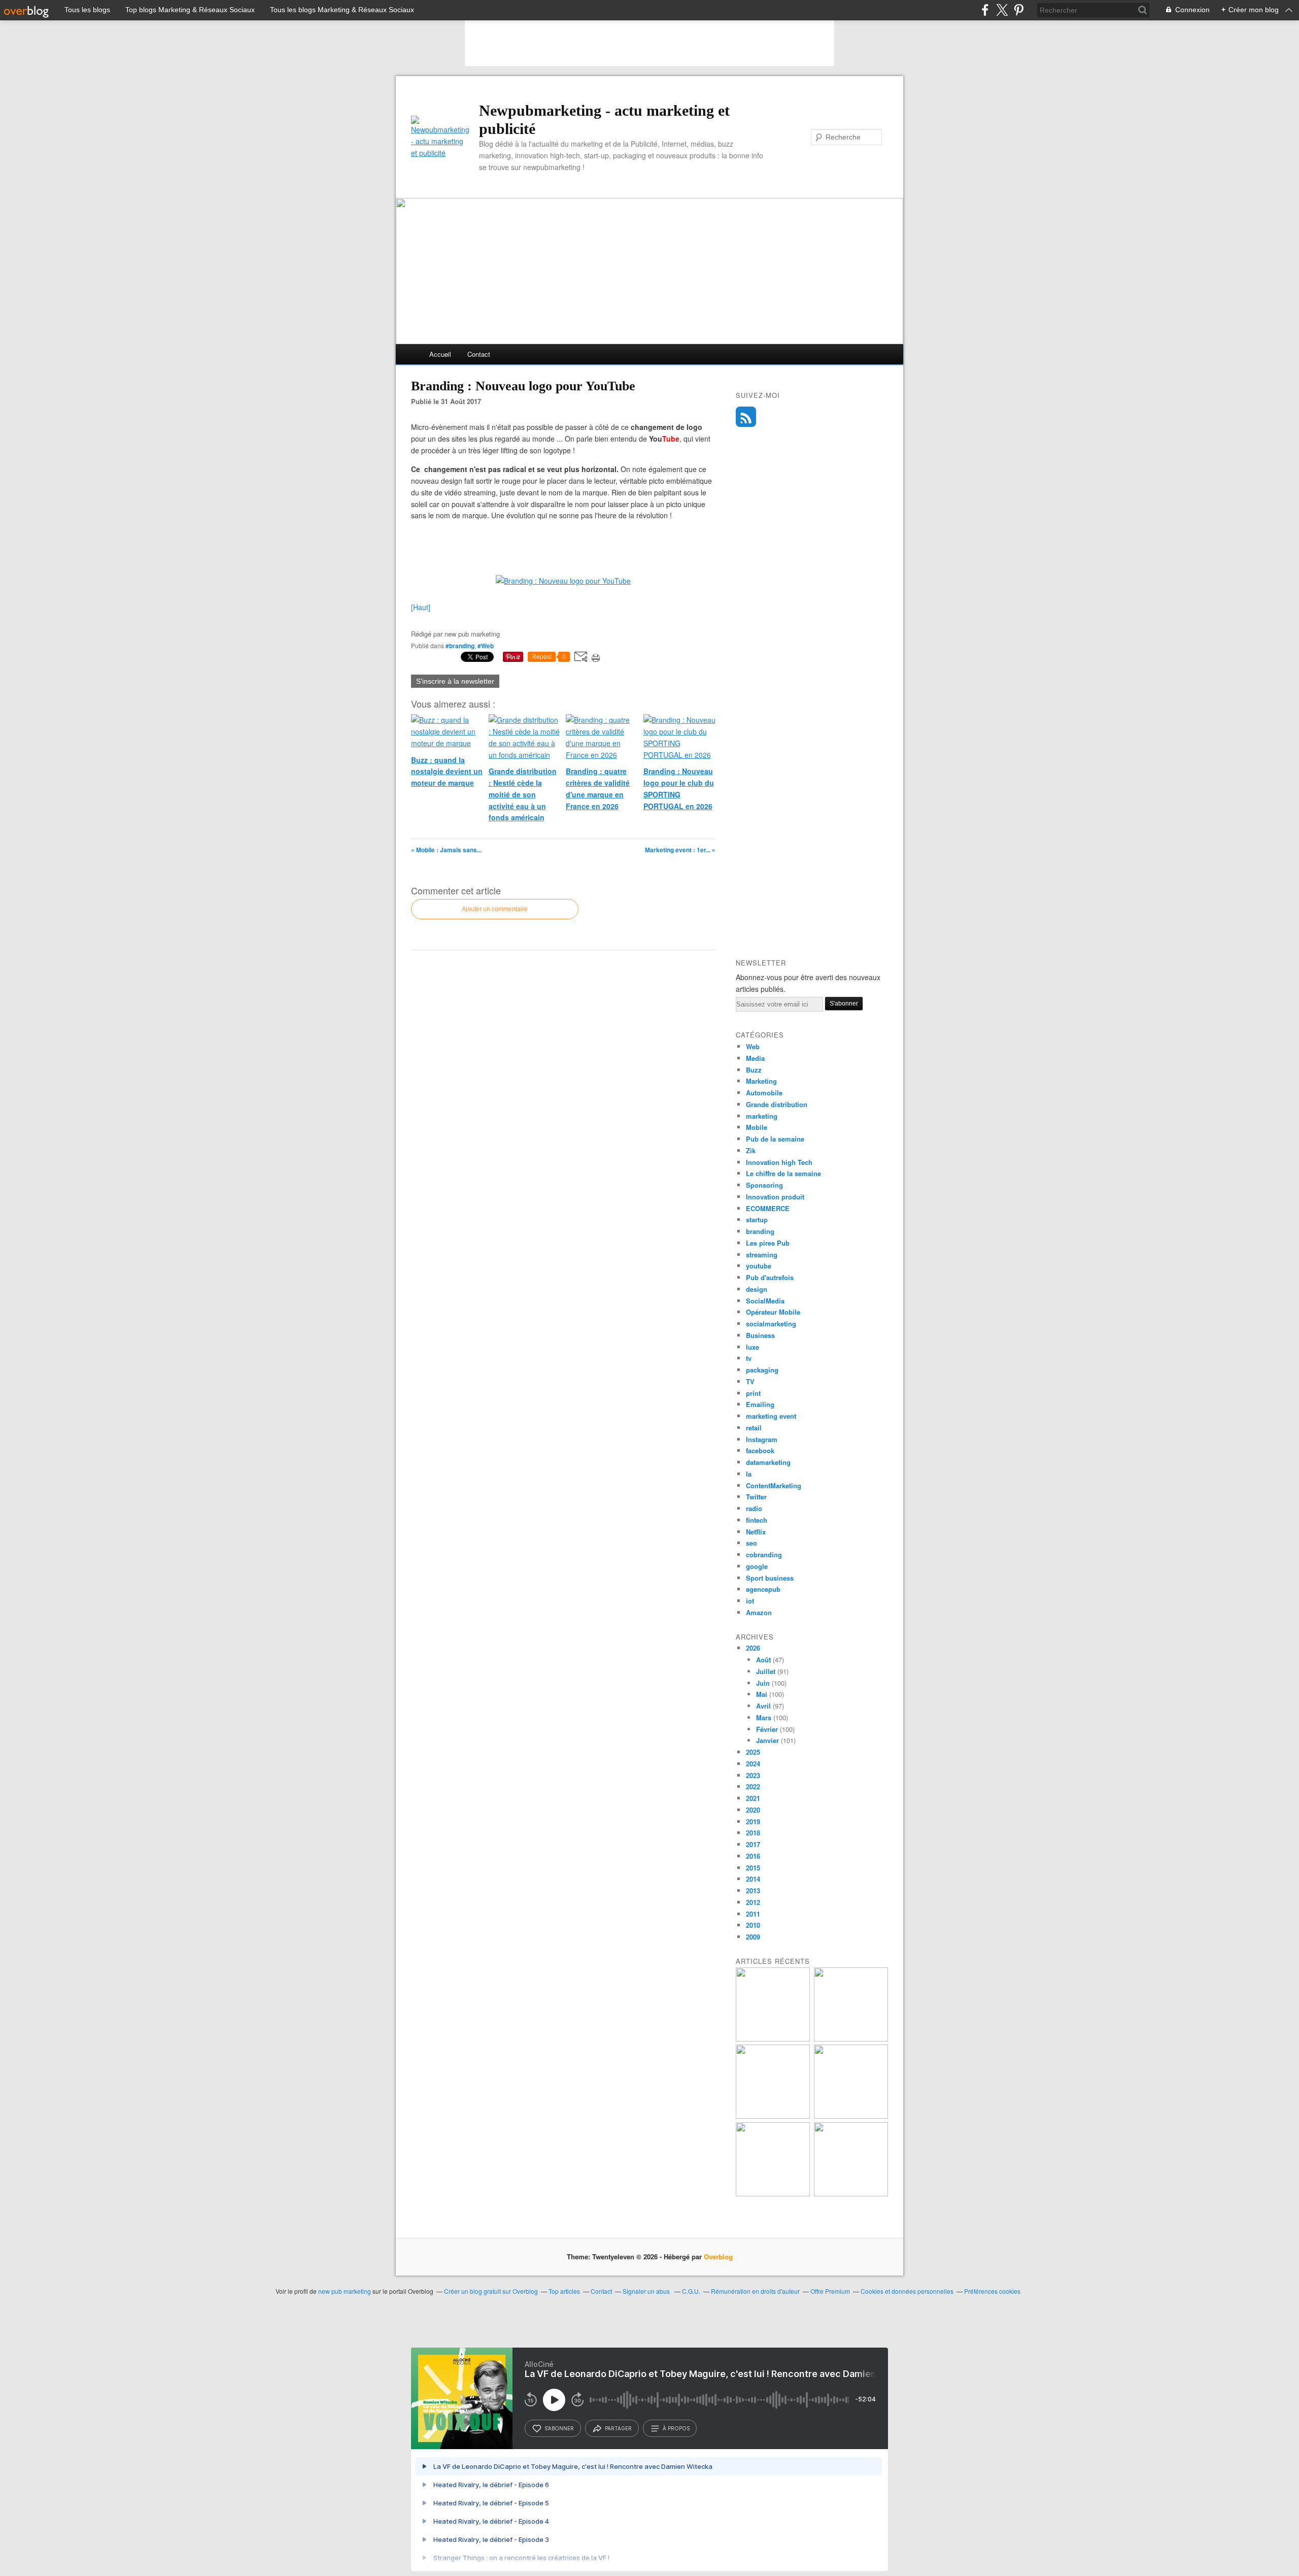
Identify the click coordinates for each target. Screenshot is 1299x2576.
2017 (753, 1844)
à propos (676, 2428)
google (757, 1566)
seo (751, 1543)
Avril (763, 1706)
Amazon (759, 1612)
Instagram (762, 1439)
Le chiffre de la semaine (783, 1173)
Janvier (767, 1740)
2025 (753, 1752)
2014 (753, 1879)
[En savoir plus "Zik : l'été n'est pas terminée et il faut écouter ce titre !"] (773, 2039)
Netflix (756, 1532)
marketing (762, 1116)
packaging (762, 1370)
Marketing (761, 1081)
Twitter (756, 1497)
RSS (746, 417)
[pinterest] (1019, 10)
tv (749, 1358)
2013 (753, 1891)
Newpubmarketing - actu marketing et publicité (604, 120)
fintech (757, 1520)
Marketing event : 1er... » (680, 850)
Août (763, 1660)
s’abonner (559, 2428)
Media (755, 1058)
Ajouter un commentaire (495, 909)
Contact (479, 354)
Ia (749, 1474)
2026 (753, 1648)
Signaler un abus (647, 2291)
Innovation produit (775, 1197)
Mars (764, 1717)
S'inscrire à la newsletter (455, 681)
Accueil (440, 354)
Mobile (757, 1127)
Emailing (760, 1404)
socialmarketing (771, 1324)
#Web (486, 646)
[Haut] (421, 607)
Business (760, 1335)
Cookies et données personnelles (907, 2291)
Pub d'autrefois (770, 1277)
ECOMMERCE (768, 1208)
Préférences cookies (992, 2291)
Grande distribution (777, 1104)
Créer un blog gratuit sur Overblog (491, 2291)
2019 (753, 1821)
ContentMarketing (774, 1485)
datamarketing (768, 1462)
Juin (763, 1683)
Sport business (770, 1578)
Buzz (754, 1070)
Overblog (718, 2256)
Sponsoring (764, 1185)
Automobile (764, 1093)
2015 (753, 1868)
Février (767, 1729)
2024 (753, 1764)
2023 (753, 1775)
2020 (753, 1810)
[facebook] (985, 10)
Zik (751, 1150)
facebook (760, 1450)
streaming (762, 1254)
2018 (753, 1833)
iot (750, 1601)
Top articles (564, 2291)
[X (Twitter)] (1002, 10)
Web (753, 1046)
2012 (753, 1902)
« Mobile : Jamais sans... (446, 850)
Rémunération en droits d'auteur (755, 2291)
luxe (753, 1347)
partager (618, 2428)
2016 (753, 1856)
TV (750, 1381)
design (757, 1289)
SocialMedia (765, 1301)
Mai (762, 1694)
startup (757, 1219)
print (753, 1393)
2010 (753, 1925)
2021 (753, 1798)
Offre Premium (830, 2291)
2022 (753, 1786)
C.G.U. (691, 2291)
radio (754, 1508)
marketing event (771, 1416)
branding (760, 1231)
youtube (759, 1266)
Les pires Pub (768, 1243)
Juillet (766, 1671)
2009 (753, 1937)
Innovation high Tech (779, 1162)
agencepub (763, 1589)
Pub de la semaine (775, 1139)
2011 (753, 1914)
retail (754, 1428)
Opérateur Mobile (773, 1312)
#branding (460, 646)
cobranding (764, 1554)
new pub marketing (345, 2291)
